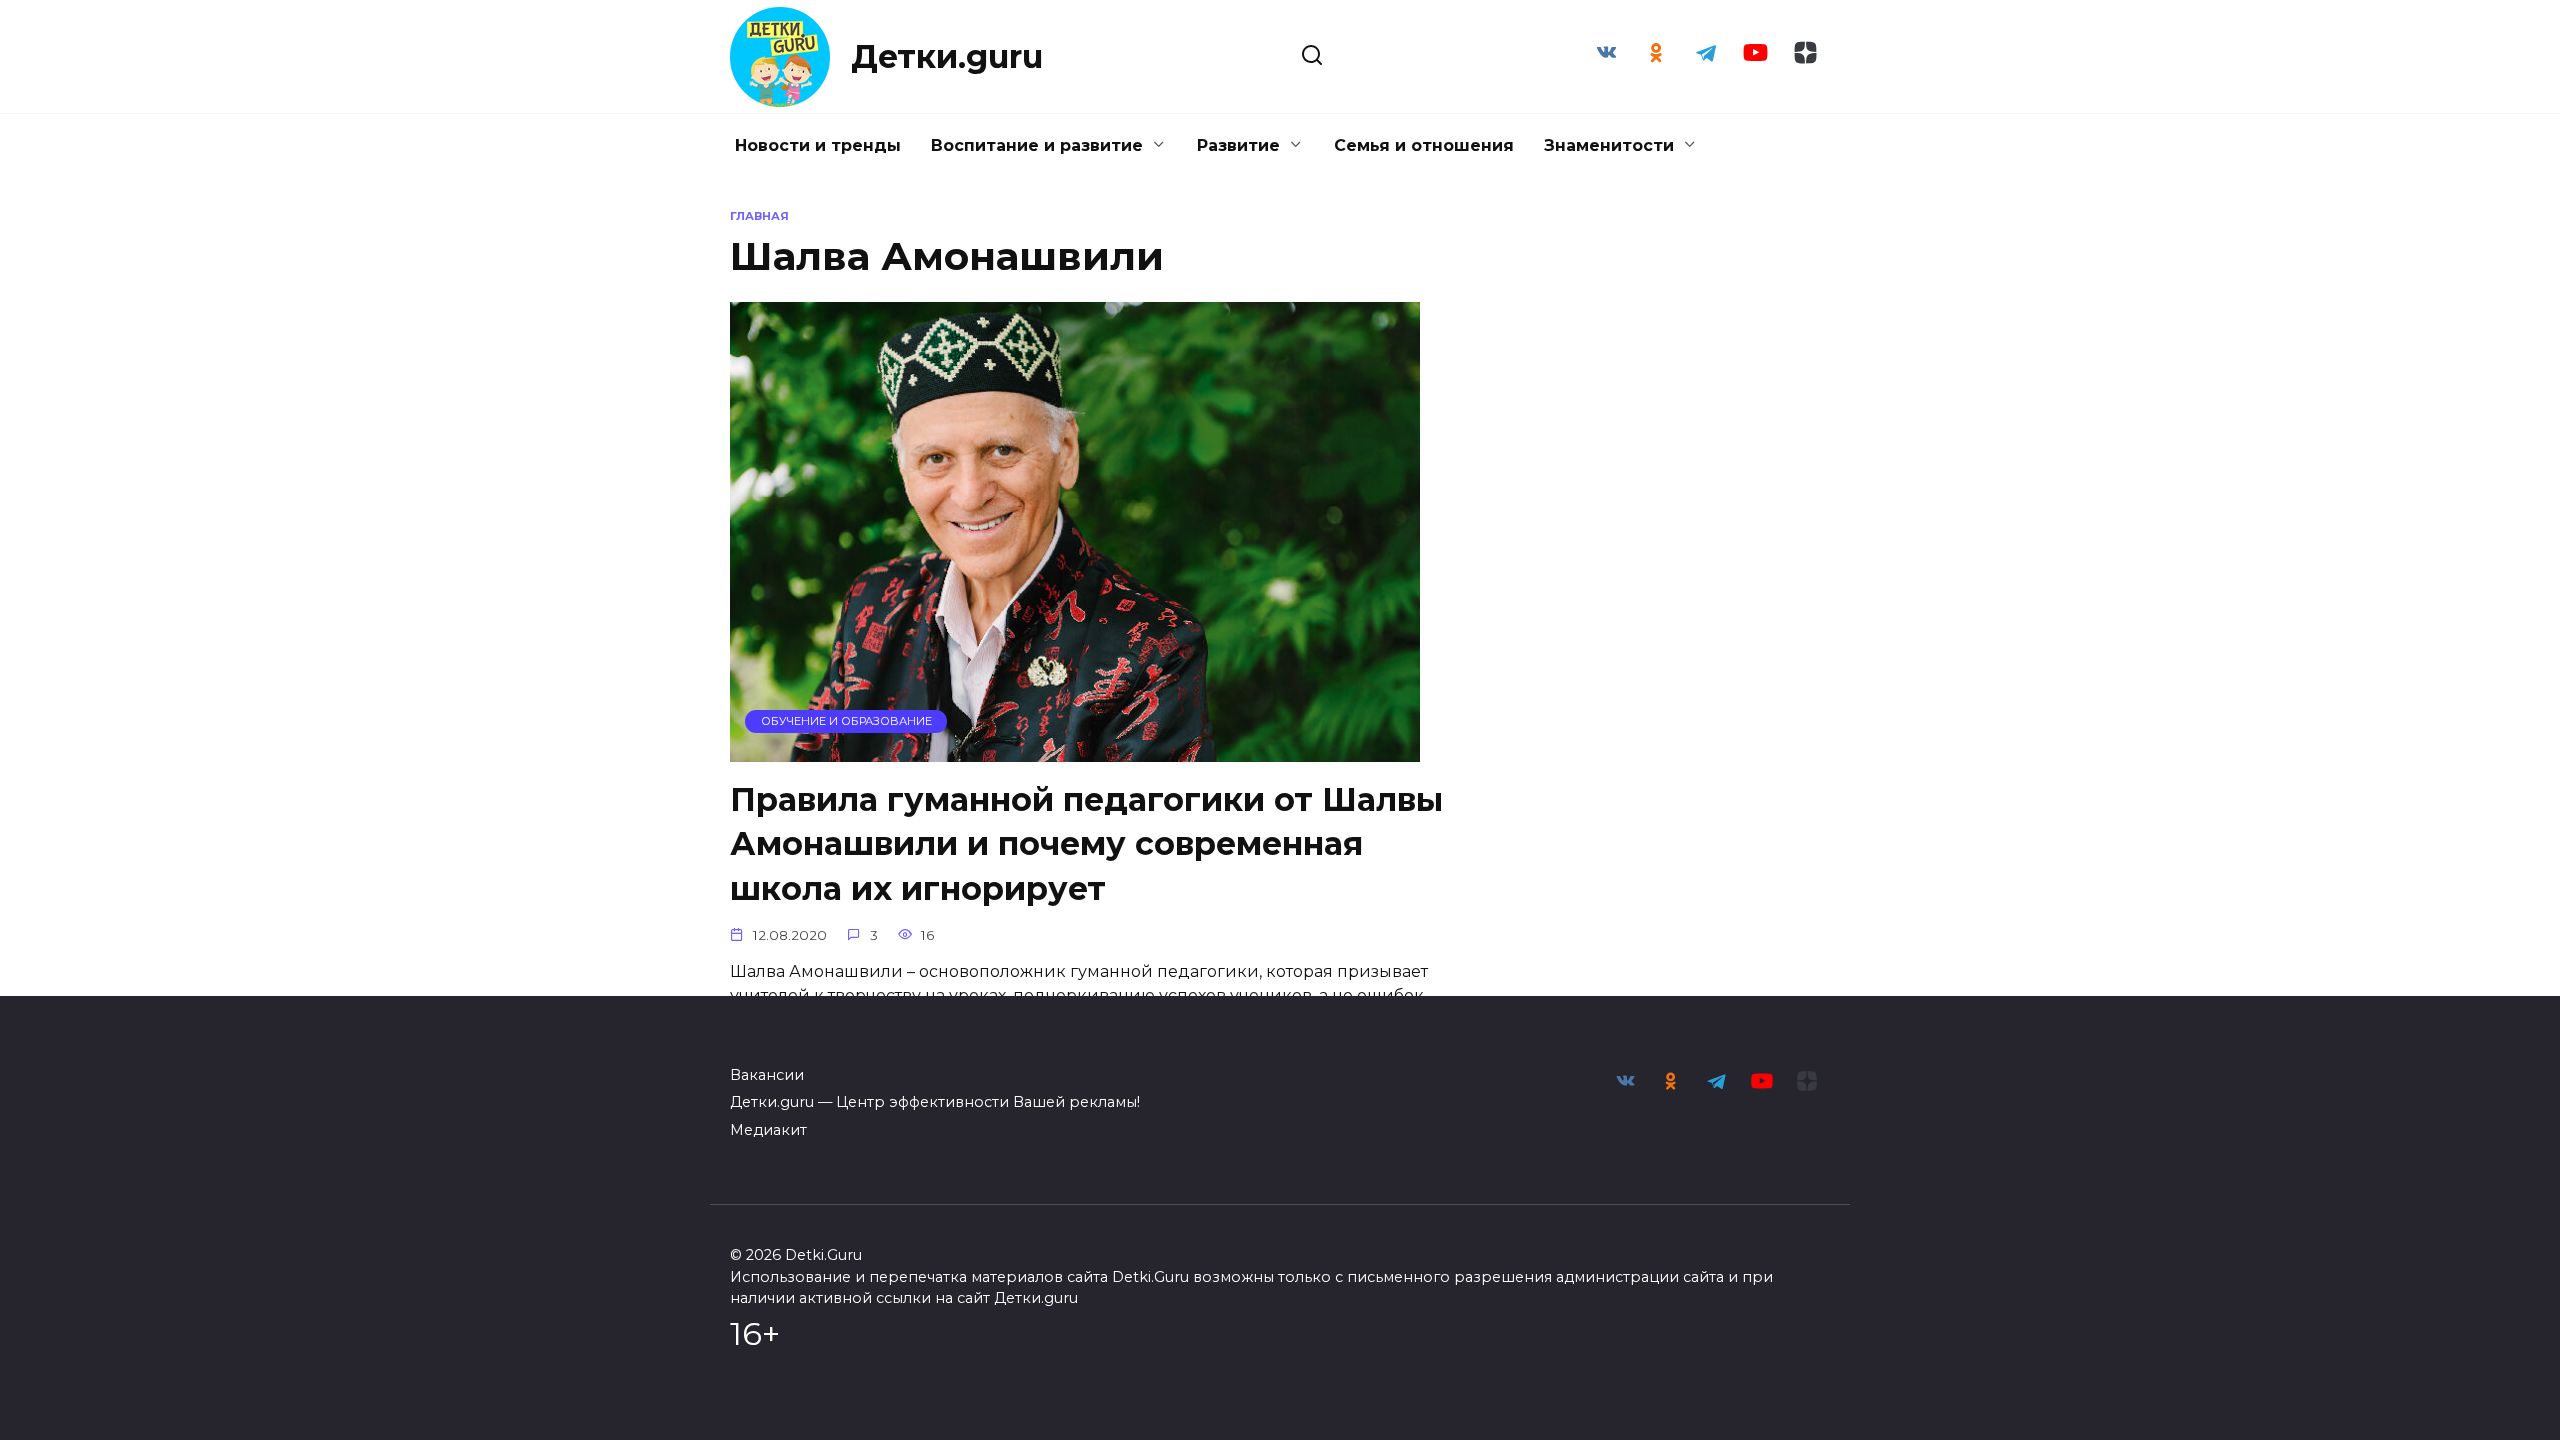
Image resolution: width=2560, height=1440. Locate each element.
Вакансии (767, 1075)
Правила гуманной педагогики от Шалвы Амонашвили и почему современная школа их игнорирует (1086, 844)
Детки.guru (947, 56)
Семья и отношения (1424, 145)
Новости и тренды (818, 145)
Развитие (1238, 145)
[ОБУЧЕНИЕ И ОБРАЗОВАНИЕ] (1075, 749)
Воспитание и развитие (1037, 145)
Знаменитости (1609, 145)
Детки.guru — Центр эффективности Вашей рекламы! (935, 1102)
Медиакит (768, 1130)
